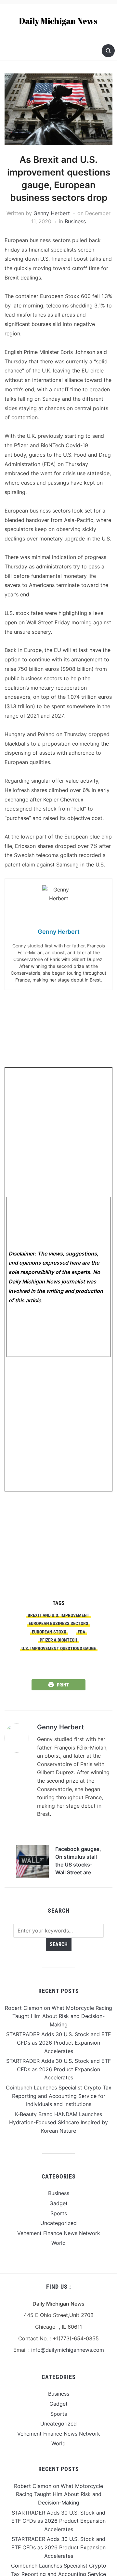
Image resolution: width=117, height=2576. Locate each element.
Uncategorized (58, 2223)
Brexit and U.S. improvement (58, 1615)
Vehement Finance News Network (59, 2233)
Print (63, 1685)
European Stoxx (49, 1632)
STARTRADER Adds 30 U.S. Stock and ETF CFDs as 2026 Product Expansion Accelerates (58, 2043)
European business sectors (58, 1623)
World (58, 2243)
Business (75, 221)
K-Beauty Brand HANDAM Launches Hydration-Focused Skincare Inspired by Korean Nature (58, 2122)
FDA (81, 1632)
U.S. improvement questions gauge (59, 1648)
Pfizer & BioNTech (58, 1640)
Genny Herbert (52, 213)
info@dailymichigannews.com (68, 2350)
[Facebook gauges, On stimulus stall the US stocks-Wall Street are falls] (32, 1861)
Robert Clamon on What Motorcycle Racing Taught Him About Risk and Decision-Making (58, 2016)
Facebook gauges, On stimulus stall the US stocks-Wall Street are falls (78, 1862)
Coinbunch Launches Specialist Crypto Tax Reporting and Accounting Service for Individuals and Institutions (59, 2096)
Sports (59, 2213)
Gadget (58, 2203)
